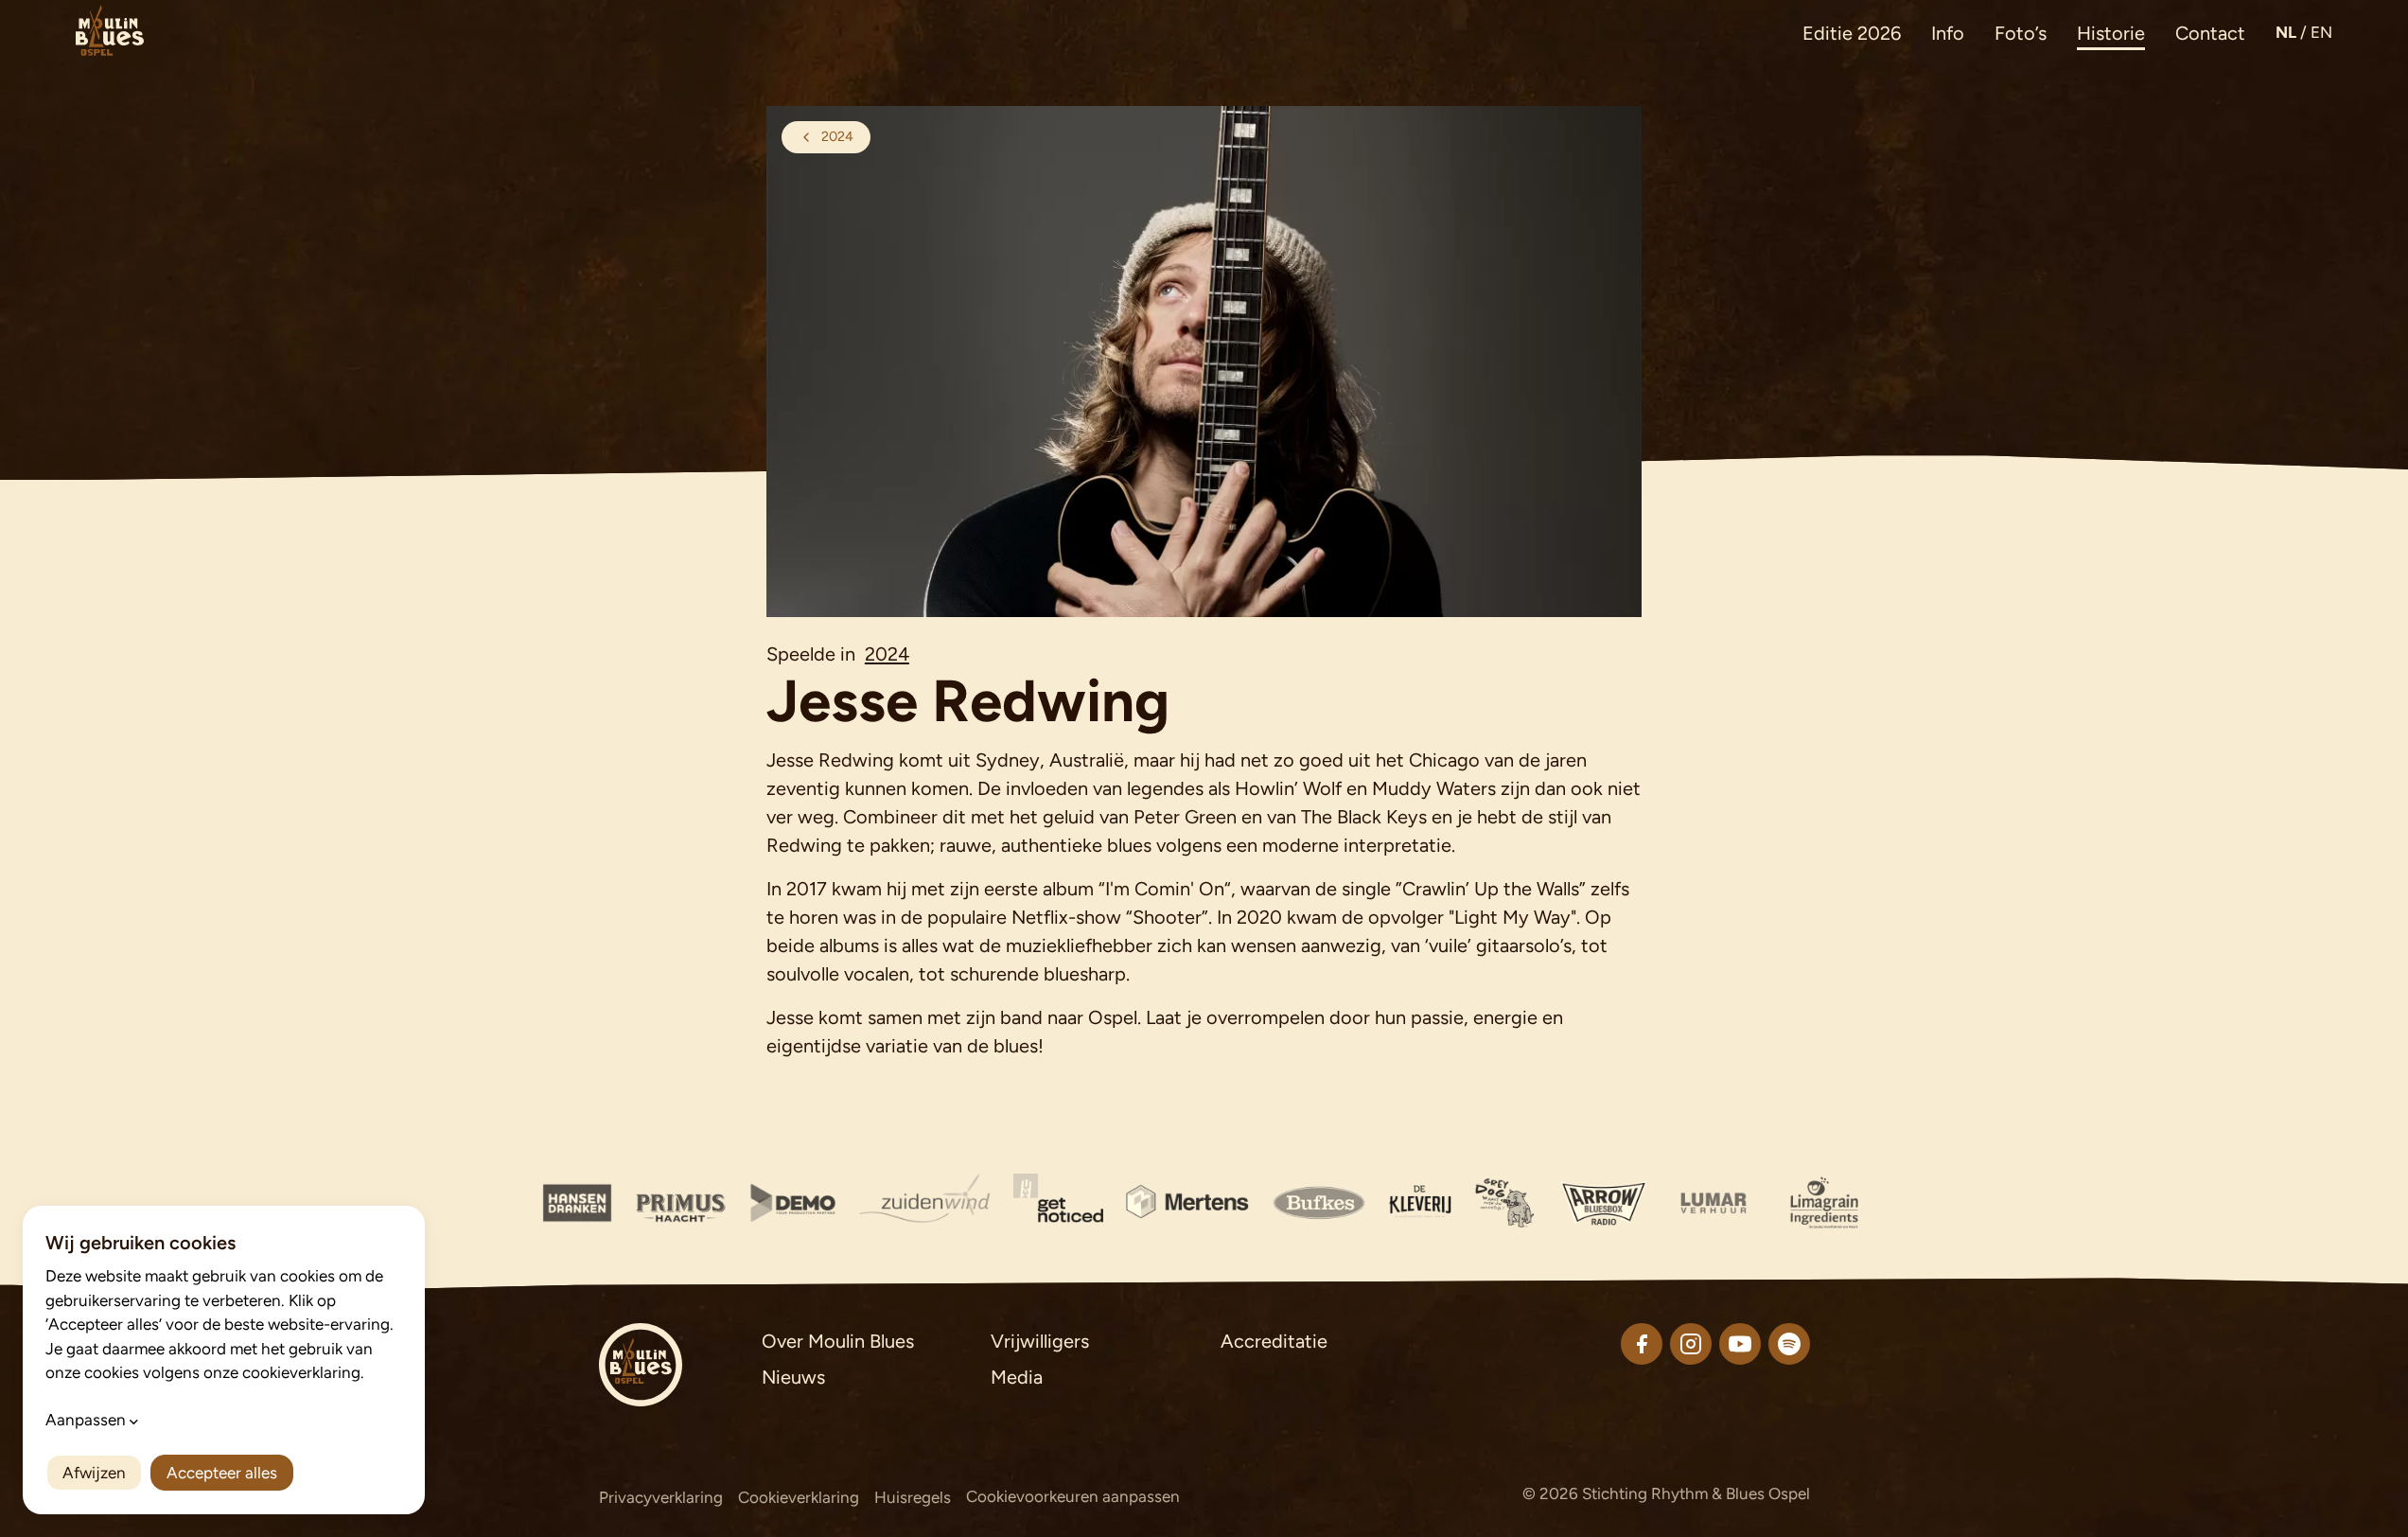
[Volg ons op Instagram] (1691, 1344)
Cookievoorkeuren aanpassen (1073, 1496)
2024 (887, 654)
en (2321, 32)
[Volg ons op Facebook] (1642, 1344)
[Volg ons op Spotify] (1789, 1344)
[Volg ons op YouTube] (1740, 1344)
